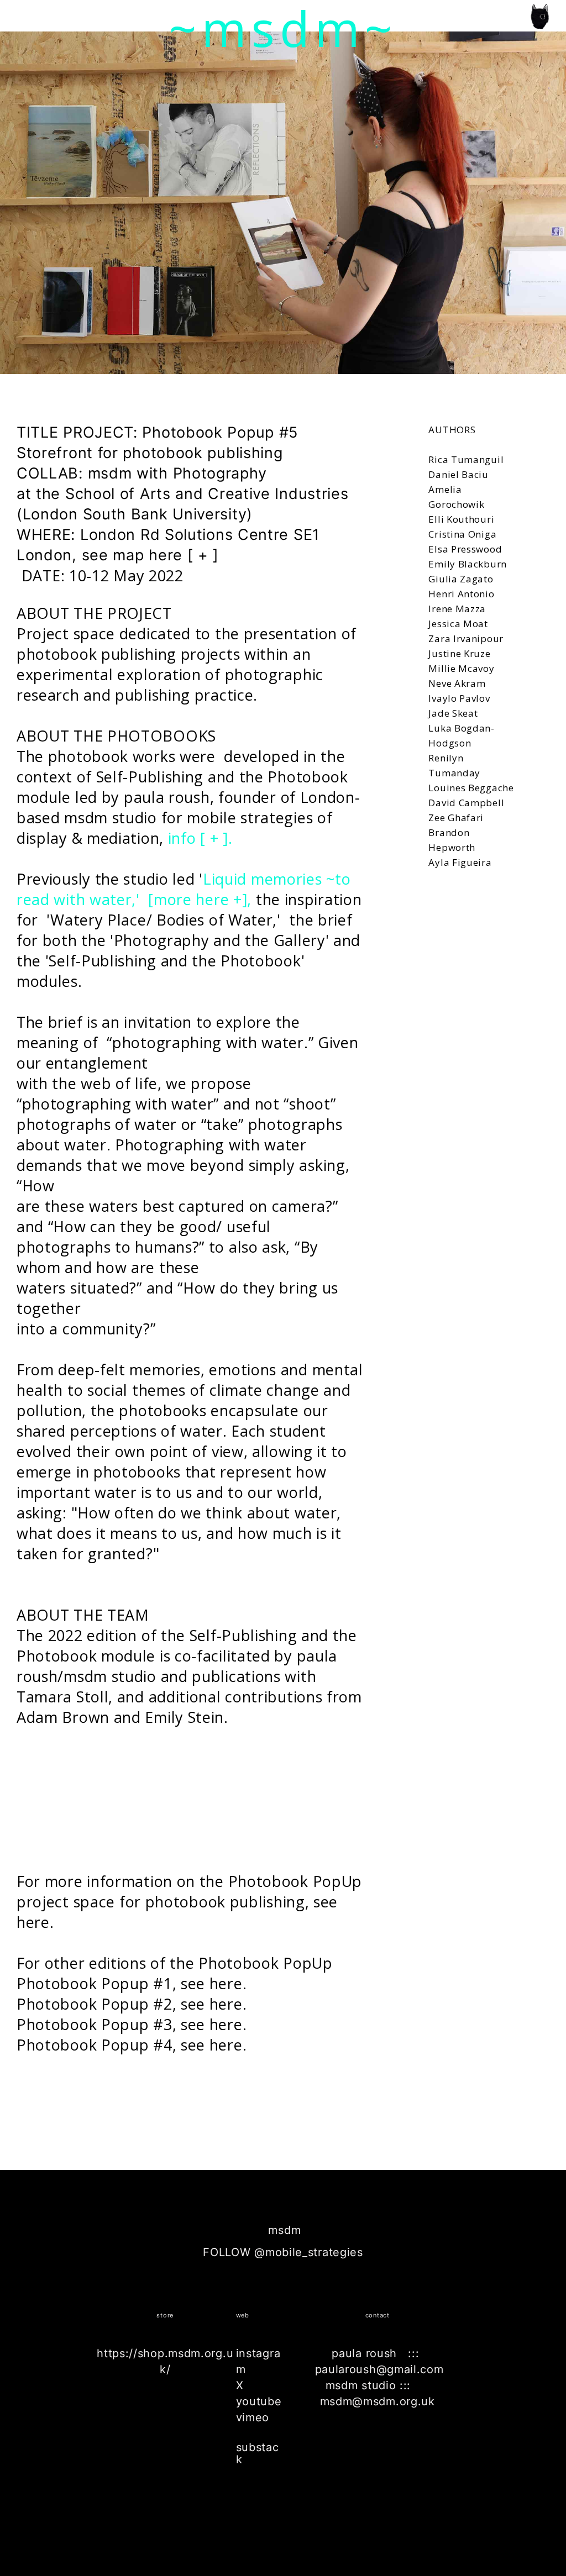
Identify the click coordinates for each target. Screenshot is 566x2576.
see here (212, 2024)
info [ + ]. (198, 838)
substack (258, 2453)
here (33, 1922)
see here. (214, 1983)
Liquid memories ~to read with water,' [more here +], (184, 889)
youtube (259, 2401)
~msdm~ (283, 28)
